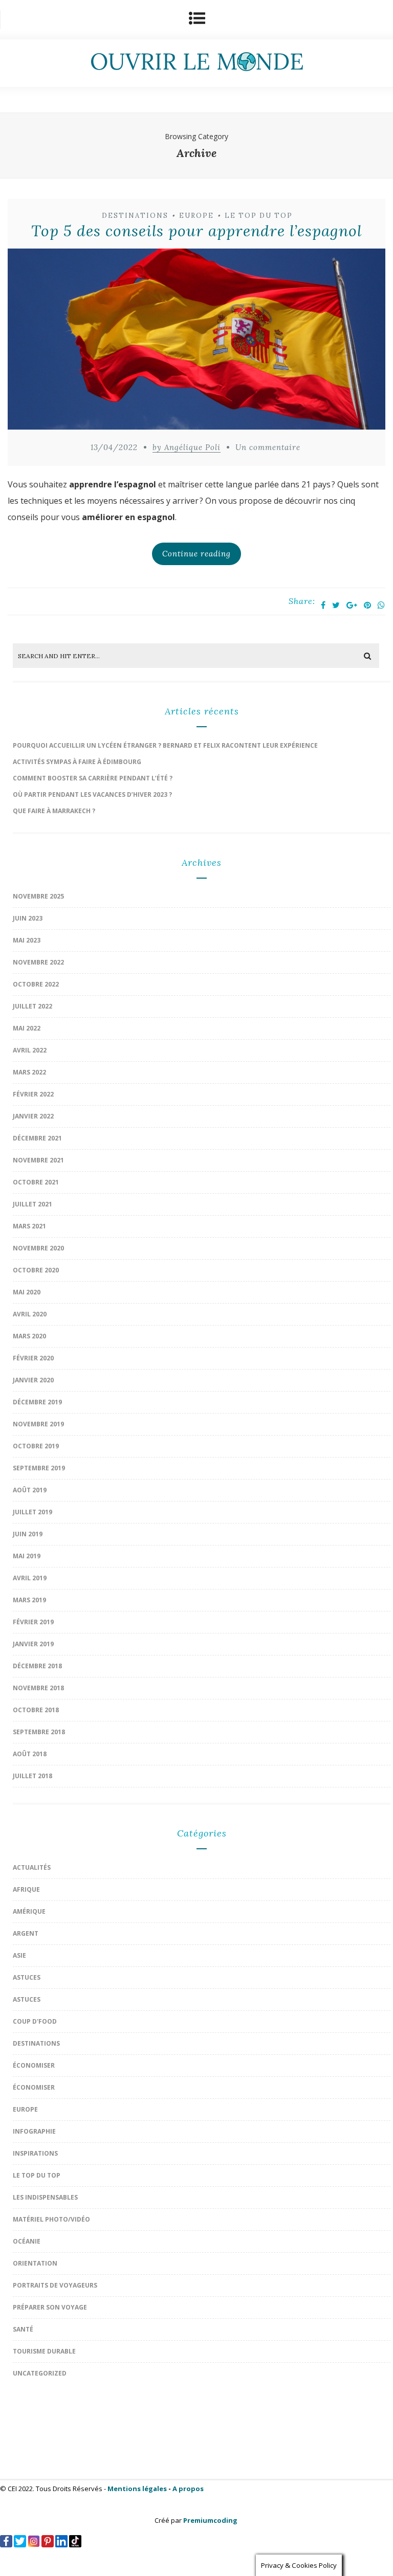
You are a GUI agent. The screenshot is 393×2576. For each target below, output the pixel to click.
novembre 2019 (38, 1424)
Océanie (27, 2241)
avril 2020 (30, 1314)
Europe (196, 216)
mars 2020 (29, 1336)
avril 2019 (30, 1578)
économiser (34, 2065)
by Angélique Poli (187, 447)
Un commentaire (268, 447)
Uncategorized (40, 2373)
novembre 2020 (38, 1248)
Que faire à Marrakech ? (54, 811)
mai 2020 (27, 1292)
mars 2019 (29, 1600)
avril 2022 (30, 1050)
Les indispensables (45, 2197)
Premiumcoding (210, 2520)
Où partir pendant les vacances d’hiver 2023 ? (92, 794)
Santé (23, 2329)
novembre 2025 (38, 896)
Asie (19, 1955)
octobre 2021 (36, 1182)
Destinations (135, 216)
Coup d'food (35, 2021)
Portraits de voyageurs (55, 2285)
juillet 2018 (32, 1776)
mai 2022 (27, 1028)
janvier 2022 (33, 1116)
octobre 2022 (36, 984)
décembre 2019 (37, 1402)
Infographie (34, 2131)
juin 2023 (28, 918)
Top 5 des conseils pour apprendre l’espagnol (196, 231)
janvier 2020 (33, 1380)
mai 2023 (27, 940)
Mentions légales (137, 2489)
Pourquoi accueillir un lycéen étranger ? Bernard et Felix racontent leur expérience (165, 745)
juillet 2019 (32, 1512)
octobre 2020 (36, 1270)
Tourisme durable (44, 2351)
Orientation (35, 2263)
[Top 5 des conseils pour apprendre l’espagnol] (196, 342)
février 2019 (33, 1622)
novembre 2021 (38, 1160)
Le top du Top (259, 216)
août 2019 (30, 1490)
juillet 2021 (32, 1204)
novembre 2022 (38, 962)
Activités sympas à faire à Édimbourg (77, 762)
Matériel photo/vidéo (51, 2219)
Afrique (26, 1889)
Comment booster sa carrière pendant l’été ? (93, 778)
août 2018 (30, 1754)
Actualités (32, 1867)
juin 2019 (28, 1534)
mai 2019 (27, 1556)
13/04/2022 (114, 447)
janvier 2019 (33, 1644)
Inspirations (35, 2153)
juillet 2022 (32, 1006)
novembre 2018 (38, 1688)
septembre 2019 (39, 1468)
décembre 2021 (37, 1138)
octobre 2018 (36, 1710)
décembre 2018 (37, 1666)
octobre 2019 (36, 1446)
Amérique (29, 1911)
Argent (26, 1933)
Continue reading (196, 554)
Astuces (27, 1977)
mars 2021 (29, 1226)
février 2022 (33, 1094)
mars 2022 (29, 1072)
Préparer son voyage (50, 2307)
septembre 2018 (39, 1732)
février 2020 (33, 1358)
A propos (188, 2489)
